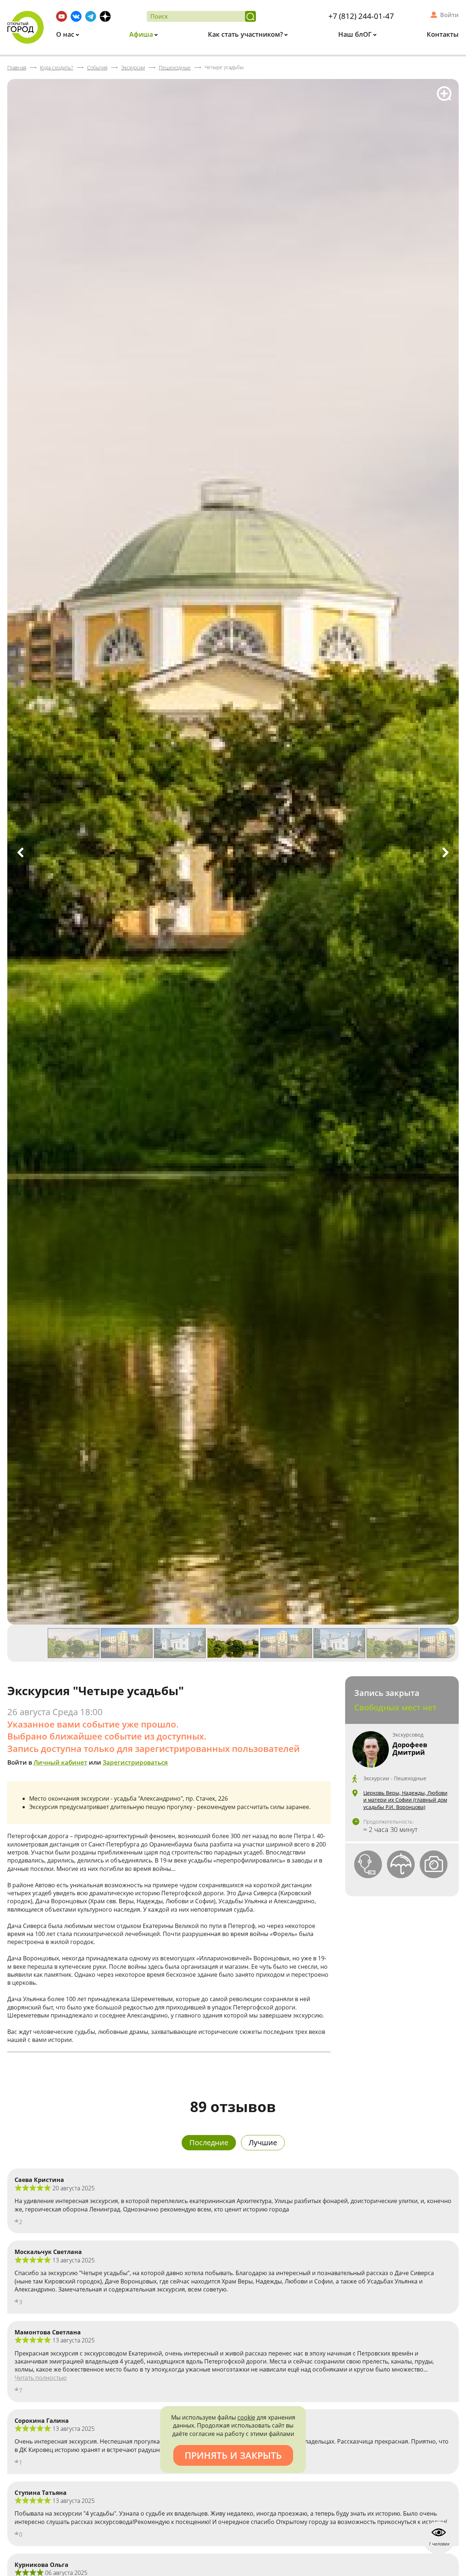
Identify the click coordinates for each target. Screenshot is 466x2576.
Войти (449, 15)
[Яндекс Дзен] (105, 16)
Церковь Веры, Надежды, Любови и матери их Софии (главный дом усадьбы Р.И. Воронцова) (405, 1800)
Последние (209, 2142)
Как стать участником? (246, 34)
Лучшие (263, 2142)
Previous (20, 852)
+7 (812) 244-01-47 (361, 16)
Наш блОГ (356, 34)
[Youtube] (62, 16)
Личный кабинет (60, 1762)
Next (446, 852)
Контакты (443, 34)
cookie (246, 2417)
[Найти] (250, 16)
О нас (66, 34)
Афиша (142, 34)
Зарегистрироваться (135, 1762)
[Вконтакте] (76, 16)
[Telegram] (91, 16)
